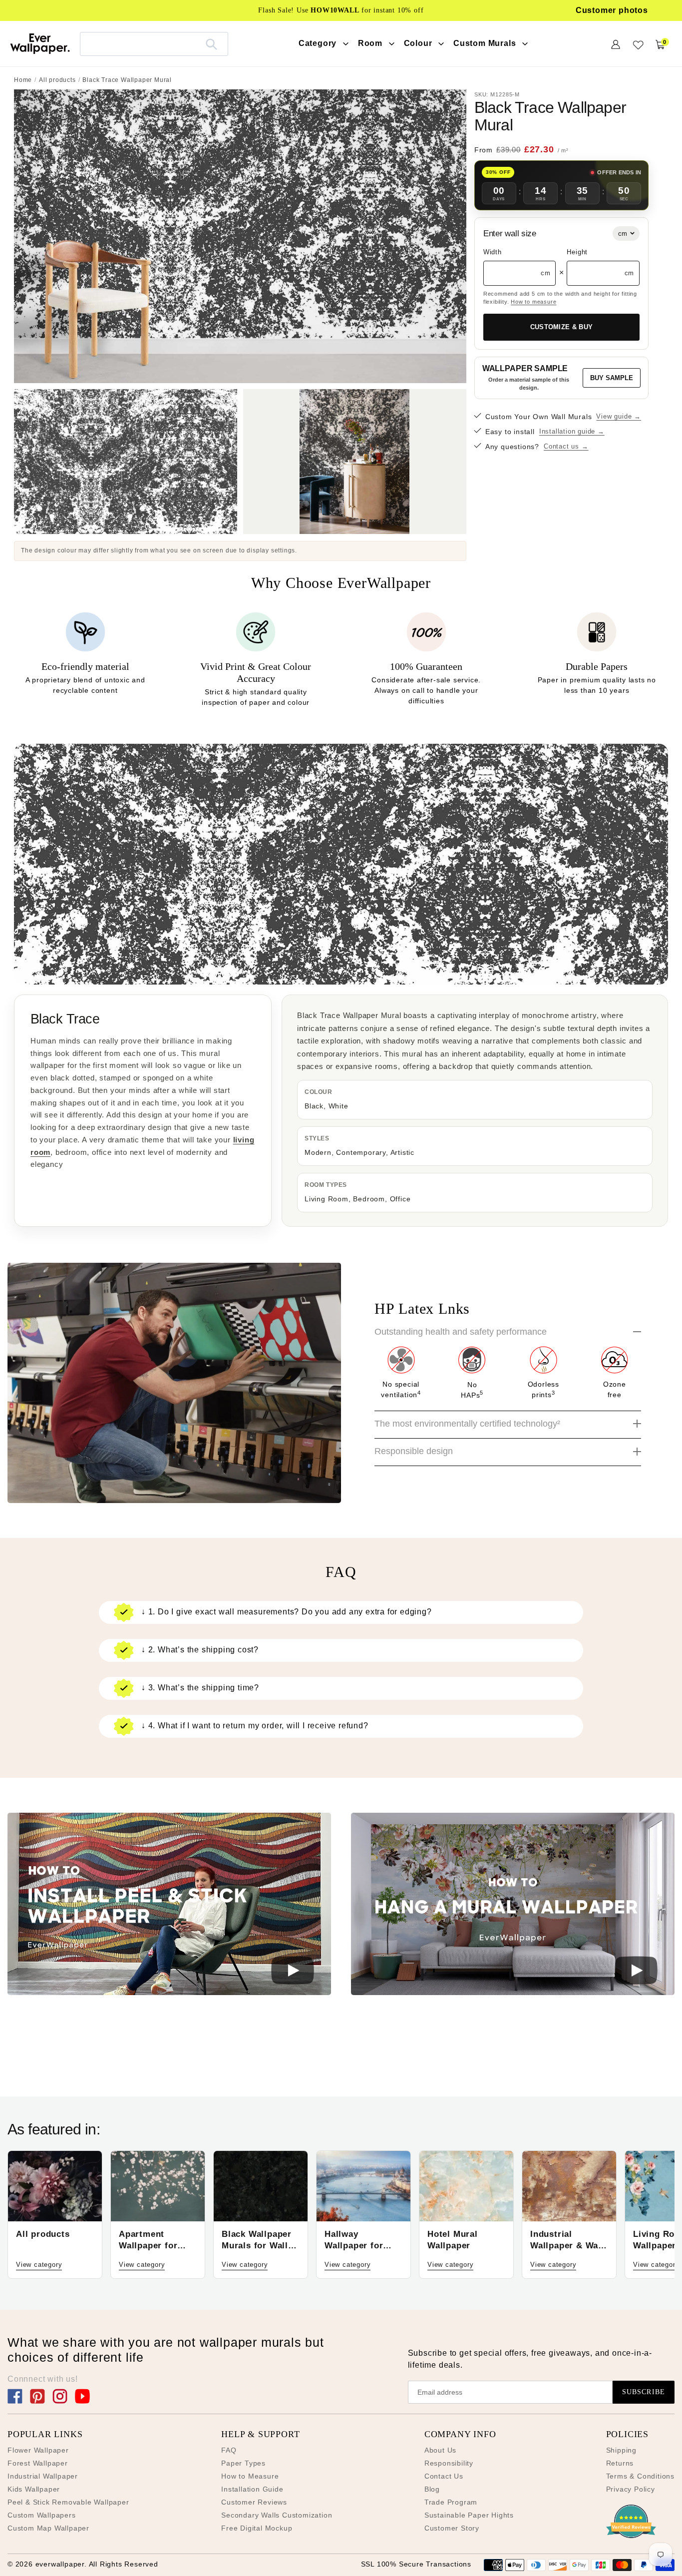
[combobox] (154, 44)
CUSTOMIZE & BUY (562, 327)
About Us (440, 2450)
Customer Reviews (254, 2502)
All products (57, 80)
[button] (169, 1905)
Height (577, 252)
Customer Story (452, 2528)
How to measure (533, 302)
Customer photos (612, 10)
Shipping (621, 2450)
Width (493, 252)
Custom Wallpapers (42, 2515)
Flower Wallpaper (38, 2450)
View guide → (619, 416)
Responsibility (449, 2463)
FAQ (229, 2450)
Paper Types (243, 2463)
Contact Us (444, 2476)
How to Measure (250, 2476)
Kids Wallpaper (34, 2489)
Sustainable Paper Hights (469, 2515)
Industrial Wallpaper (43, 2476)
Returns (620, 2463)
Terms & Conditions (640, 2476)
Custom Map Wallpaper (48, 2528)
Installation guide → (572, 431)
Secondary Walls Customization (277, 2515)
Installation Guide (252, 2489)
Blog (432, 2489)
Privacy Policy (631, 2489)
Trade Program (451, 2502)
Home (23, 80)
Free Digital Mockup (257, 2528)
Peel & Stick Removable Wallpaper (68, 2502)
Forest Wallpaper (38, 2463)
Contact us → (566, 446)
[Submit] (211, 44)
